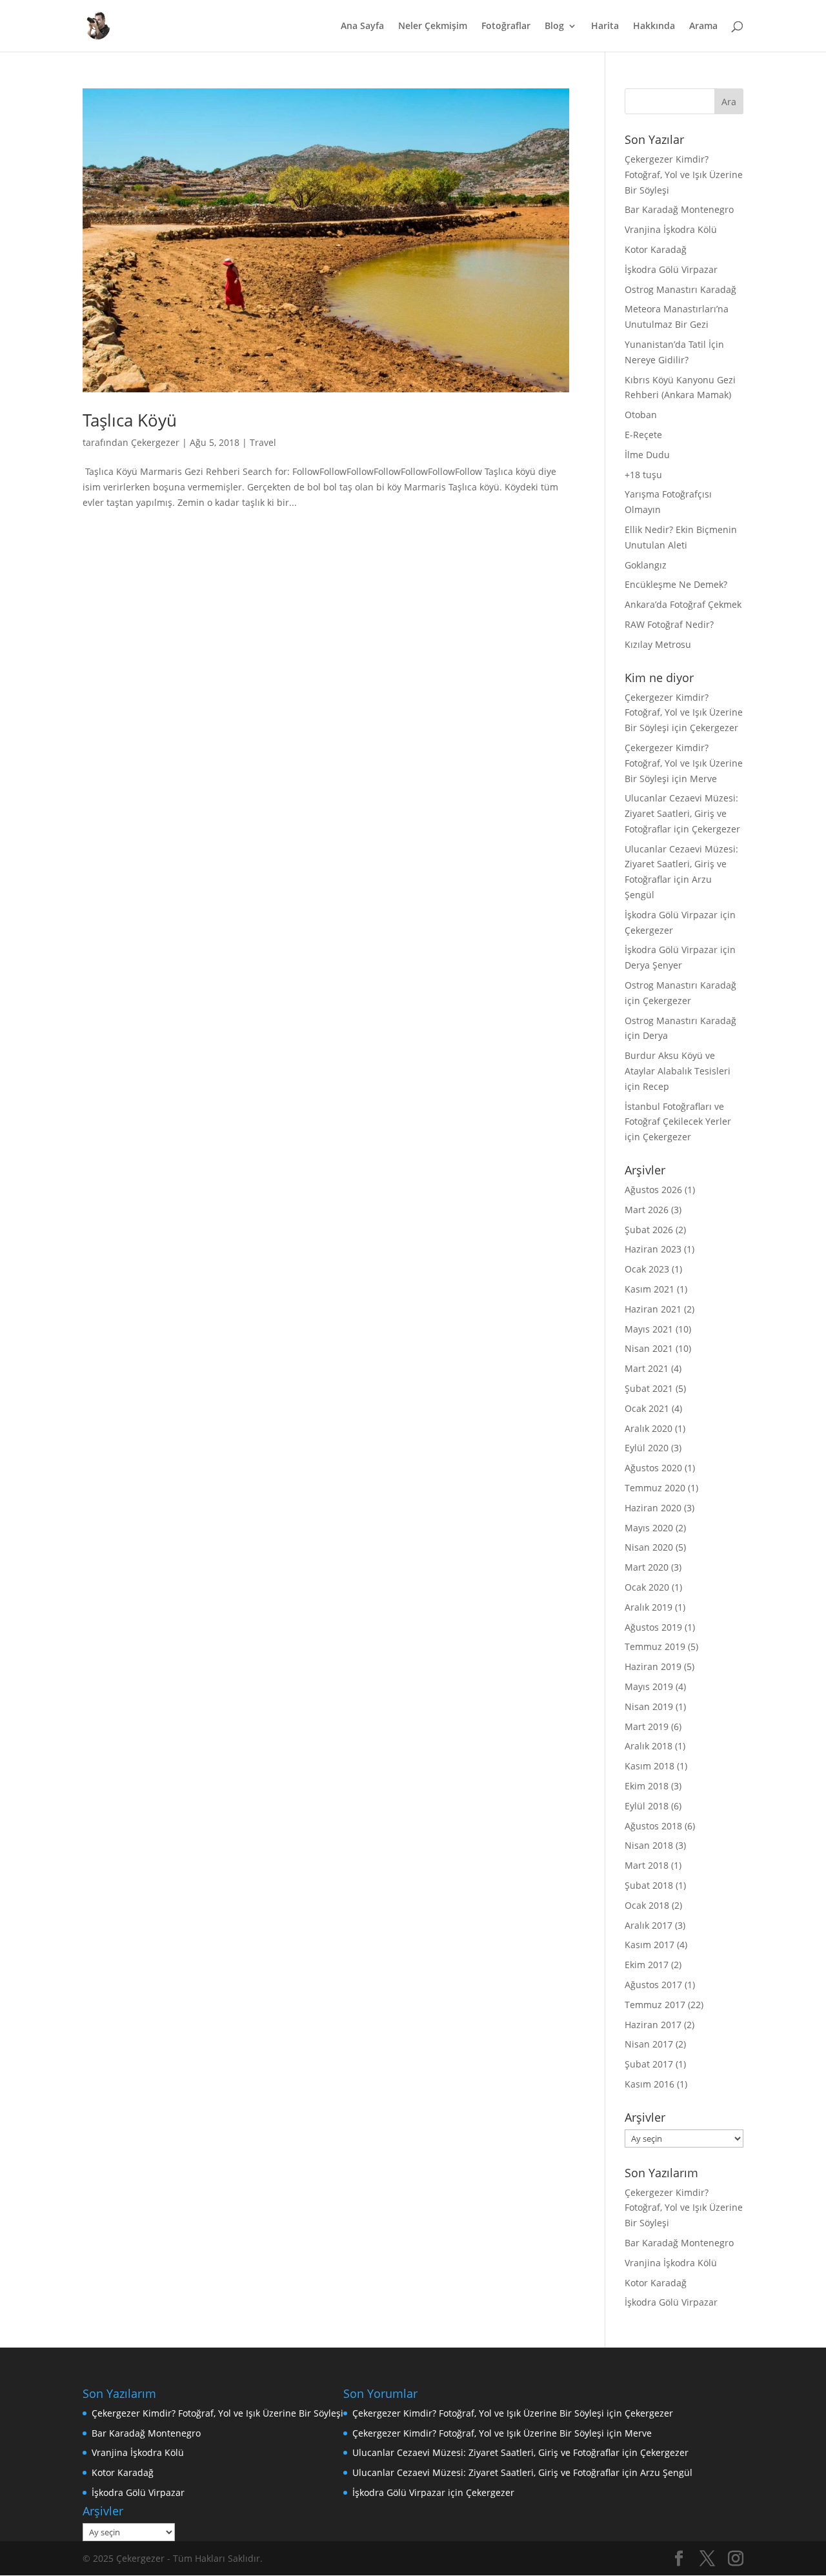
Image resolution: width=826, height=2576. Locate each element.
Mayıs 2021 (649, 1329)
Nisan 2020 (649, 1547)
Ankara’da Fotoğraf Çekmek (683, 604)
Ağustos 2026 (653, 1190)
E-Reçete (643, 435)
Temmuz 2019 (655, 1646)
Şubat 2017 (649, 2064)
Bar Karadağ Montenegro (679, 209)
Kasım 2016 (650, 2084)
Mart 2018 (647, 1865)
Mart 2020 (647, 1567)
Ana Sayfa (362, 26)
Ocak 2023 (647, 1269)
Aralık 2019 (649, 1607)
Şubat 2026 (649, 1230)
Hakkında (654, 26)
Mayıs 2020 (649, 1528)
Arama (703, 26)
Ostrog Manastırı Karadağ (680, 289)
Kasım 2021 (650, 1289)
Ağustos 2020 (653, 1468)
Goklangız (646, 565)
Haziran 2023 (653, 1249)
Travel (263, 442)
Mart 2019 (647, 1726)
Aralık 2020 (649, 1428)
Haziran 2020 (653, 1508)
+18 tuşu (643, 475)
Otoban (641, 415)
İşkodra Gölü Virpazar (671, 269)
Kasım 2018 (650, 1766)
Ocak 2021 (647, 1408)
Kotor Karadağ (656, 249)
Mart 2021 (647, 1368)
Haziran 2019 (653, 1666)
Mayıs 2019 (649, 1686)
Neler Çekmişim (433, 26)
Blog (554, 26)
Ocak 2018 (647, 1905)
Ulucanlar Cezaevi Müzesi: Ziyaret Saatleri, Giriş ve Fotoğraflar (681, 813)
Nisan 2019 (649, 1706)
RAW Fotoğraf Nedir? (669, 624)
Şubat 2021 (649, 1388)
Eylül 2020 (647, 1448)
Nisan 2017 (649, 2044)
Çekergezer (155, 442)
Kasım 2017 (650, 1945)
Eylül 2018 (647, 1806)
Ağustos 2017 (653, 1985)
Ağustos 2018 (653, 1826)
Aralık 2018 (649, 1746)
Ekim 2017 (647, 1965)
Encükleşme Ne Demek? (676, 584)
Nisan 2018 (649, 1845)
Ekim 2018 (647, 1786)
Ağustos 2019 (653, 1627)
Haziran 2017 (653, 2025)
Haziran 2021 (653, 1309)
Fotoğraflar (506, 26)
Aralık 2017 (649, 1925)
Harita (605, 26)
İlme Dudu (647, 455)
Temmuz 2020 (655, 1488)
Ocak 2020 (647, 1587)
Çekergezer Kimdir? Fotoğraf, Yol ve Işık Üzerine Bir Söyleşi (684, 175)
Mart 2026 (647, 1210)
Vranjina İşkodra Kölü (671, 229)
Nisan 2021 (649, 1348)
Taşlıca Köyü (130, 420)
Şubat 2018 (649, 1885)
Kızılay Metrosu (658, 644)
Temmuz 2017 (655, 2005)
